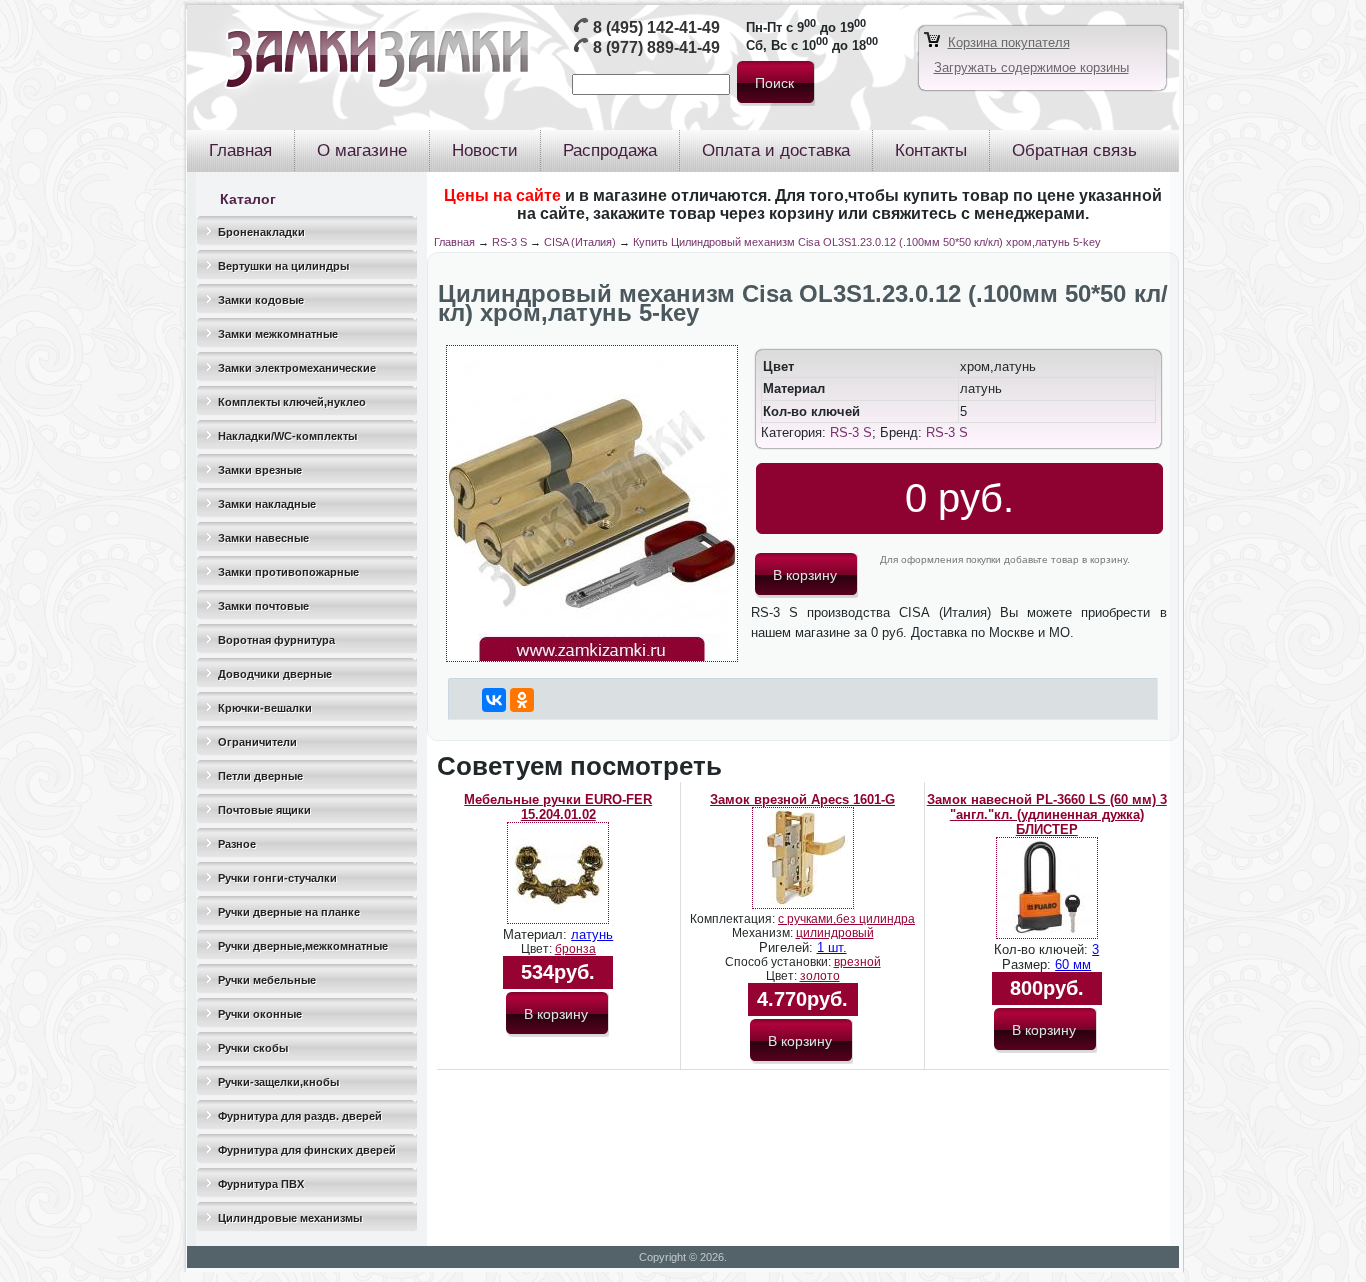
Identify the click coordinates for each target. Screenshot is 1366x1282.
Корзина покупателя (1009, 42)
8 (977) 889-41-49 (656, 47)
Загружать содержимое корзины (1031, 67)
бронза (575, 949)
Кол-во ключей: (1043, 949)
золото (820, 976)
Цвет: (538, 949)
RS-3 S (509, 242)
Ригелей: (788, 947)
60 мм (1073, 964)
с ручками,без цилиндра (846, 919)
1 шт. (832, 947)
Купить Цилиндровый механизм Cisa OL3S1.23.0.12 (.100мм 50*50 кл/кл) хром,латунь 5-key (867, 242)
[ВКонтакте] (494, 700)
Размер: (1028, 964)
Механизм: (764, 933)
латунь (592, 934)
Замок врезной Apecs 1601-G (802, 799)
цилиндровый (835, 933)
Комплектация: (734, 919)
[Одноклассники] (522, 700)
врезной (857, 962)
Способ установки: (779, 962)
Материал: (537, 934)
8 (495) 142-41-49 (656, 27)
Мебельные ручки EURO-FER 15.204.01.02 (558, 807)
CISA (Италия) (580, 242)
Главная (454, 242)
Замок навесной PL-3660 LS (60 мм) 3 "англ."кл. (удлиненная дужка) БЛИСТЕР (1047, 814)
